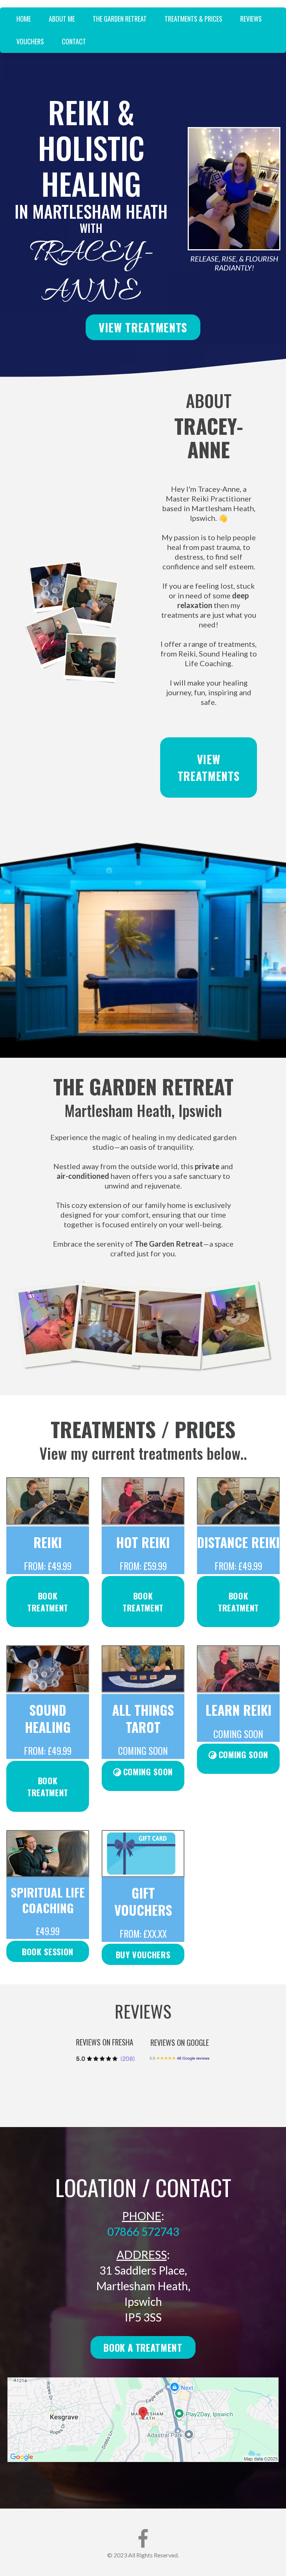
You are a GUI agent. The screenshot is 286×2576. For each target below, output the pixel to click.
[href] (143, 2420)
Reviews (251, 19)
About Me (62, 19)
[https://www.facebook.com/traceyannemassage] (143, 2538)
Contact (74, 41)
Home (24, 19)
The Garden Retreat (120, 19)
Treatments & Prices (193, 19)
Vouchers (30, 41)
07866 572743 (143, 2231)
